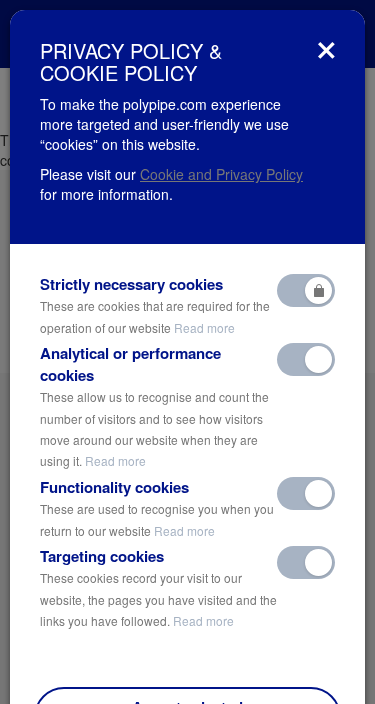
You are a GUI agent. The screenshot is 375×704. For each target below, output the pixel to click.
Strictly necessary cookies (155, 305)
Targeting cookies (158, 587)
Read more (204, 327)
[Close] (326, 50)
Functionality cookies (157, 508)
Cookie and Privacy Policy (221, 174)
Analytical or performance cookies (154, 406)
